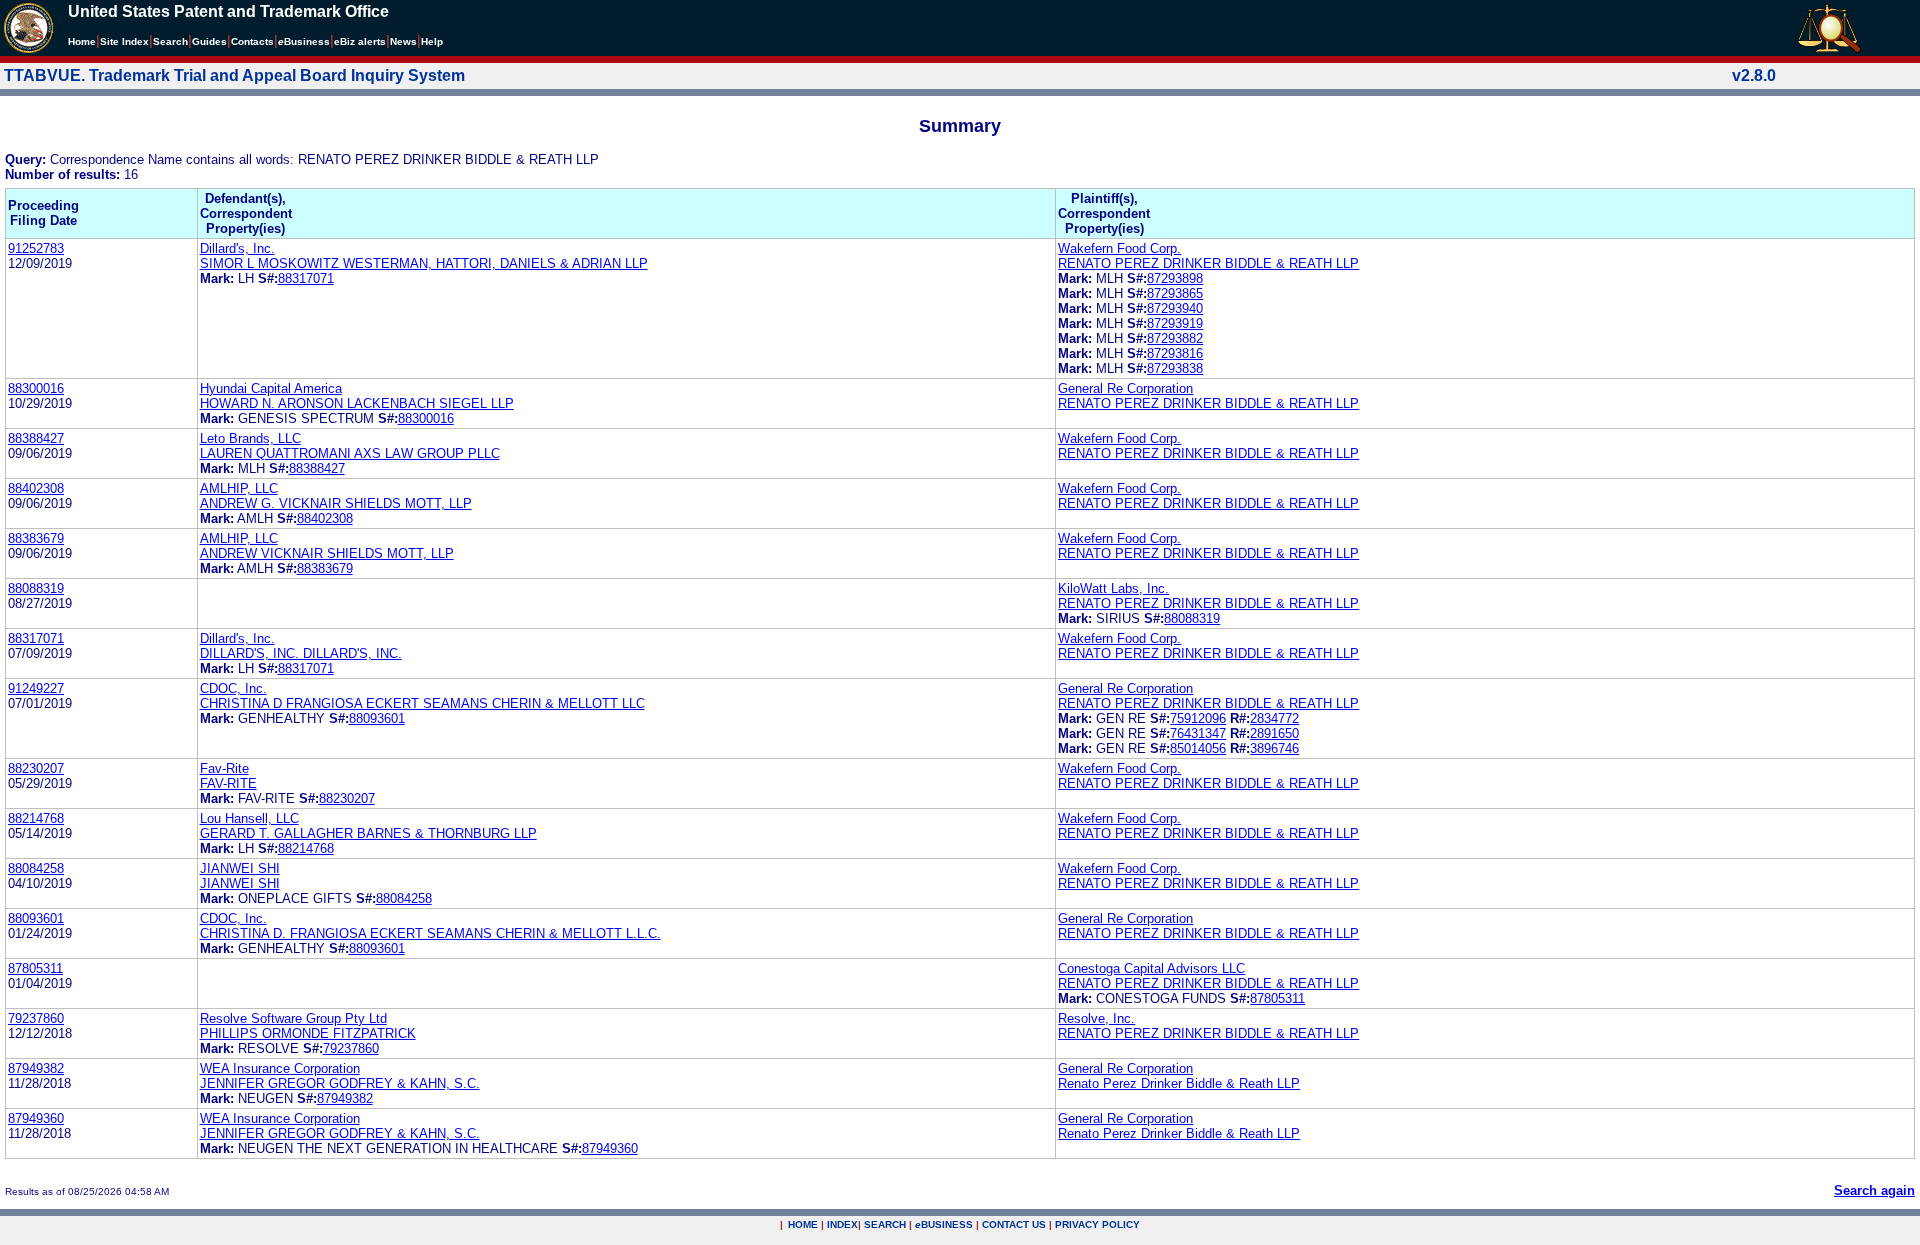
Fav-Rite (224, 768)
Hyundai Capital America (271, 388)
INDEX (842, 1224)
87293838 (1175, 368)
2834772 (1274, 718)
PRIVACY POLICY (1097, 1224)
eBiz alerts (360, 41)
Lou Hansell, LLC (249, 818)
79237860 (36, 1018)
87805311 (35, 968)
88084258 (36, 868)
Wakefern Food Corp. (1119, 248)
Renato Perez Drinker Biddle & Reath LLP (1179, 1083)
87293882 (1175, 338)
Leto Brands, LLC (250, 438)
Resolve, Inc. (1096, 1018)
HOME (803, 1224)
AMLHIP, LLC (239, 488)
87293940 (1175, 308)
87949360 (36, 1118)
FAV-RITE (228, 783)
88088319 (36, 588)
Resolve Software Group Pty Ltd (293, 1018)
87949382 (36, 1068)
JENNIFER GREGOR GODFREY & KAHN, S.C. (340, 1083)
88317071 (306, 278)
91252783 (36, 248)
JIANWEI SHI (240, 868)
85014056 (1198, 748)
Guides (209, 41)
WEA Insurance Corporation (280, 1068)
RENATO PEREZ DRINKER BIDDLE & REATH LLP (1208, 263)
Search (170, 41)
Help (432, 41)
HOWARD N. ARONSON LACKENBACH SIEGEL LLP (357, 403)
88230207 (36, 768)
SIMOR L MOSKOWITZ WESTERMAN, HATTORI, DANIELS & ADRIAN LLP (424, 263)
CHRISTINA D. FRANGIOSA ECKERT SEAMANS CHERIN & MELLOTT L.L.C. (430, 933)
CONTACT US (1014, 1224)
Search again (1874, 1190)
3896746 (1274, 748)
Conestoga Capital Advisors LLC (1151, 968)
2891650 (1274, 733)
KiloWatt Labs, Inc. (1113, 588)
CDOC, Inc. (233, 688)
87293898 (1175, 278)
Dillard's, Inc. (237, 248)
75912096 (1198, 718)
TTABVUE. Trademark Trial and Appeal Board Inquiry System (234, 75)
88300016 (36, 388)
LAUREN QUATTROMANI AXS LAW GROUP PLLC (350, 453)
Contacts (252, 41)
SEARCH (885, 1224)
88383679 (36, 538)
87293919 (1175, 323)
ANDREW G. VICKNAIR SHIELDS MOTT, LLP (336, 503)
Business (304, 41)
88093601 (377, 718)
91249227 (36, 688)
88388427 (36, 438)
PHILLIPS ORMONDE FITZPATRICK (308, 1033)
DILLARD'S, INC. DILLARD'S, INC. (301, 653)
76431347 (1198, 733)
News (403, 41)
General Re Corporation (1125, 388)
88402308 (36, 488)
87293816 (1175, 353)
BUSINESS (944, 1224)
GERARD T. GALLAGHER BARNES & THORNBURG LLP (368, 833)
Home (82, 41)
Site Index (124, 41)
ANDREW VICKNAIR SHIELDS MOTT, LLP (327, 553)
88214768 (36, 818)
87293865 (1175, 293)
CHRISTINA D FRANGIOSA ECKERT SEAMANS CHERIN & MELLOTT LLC (422, 703)
